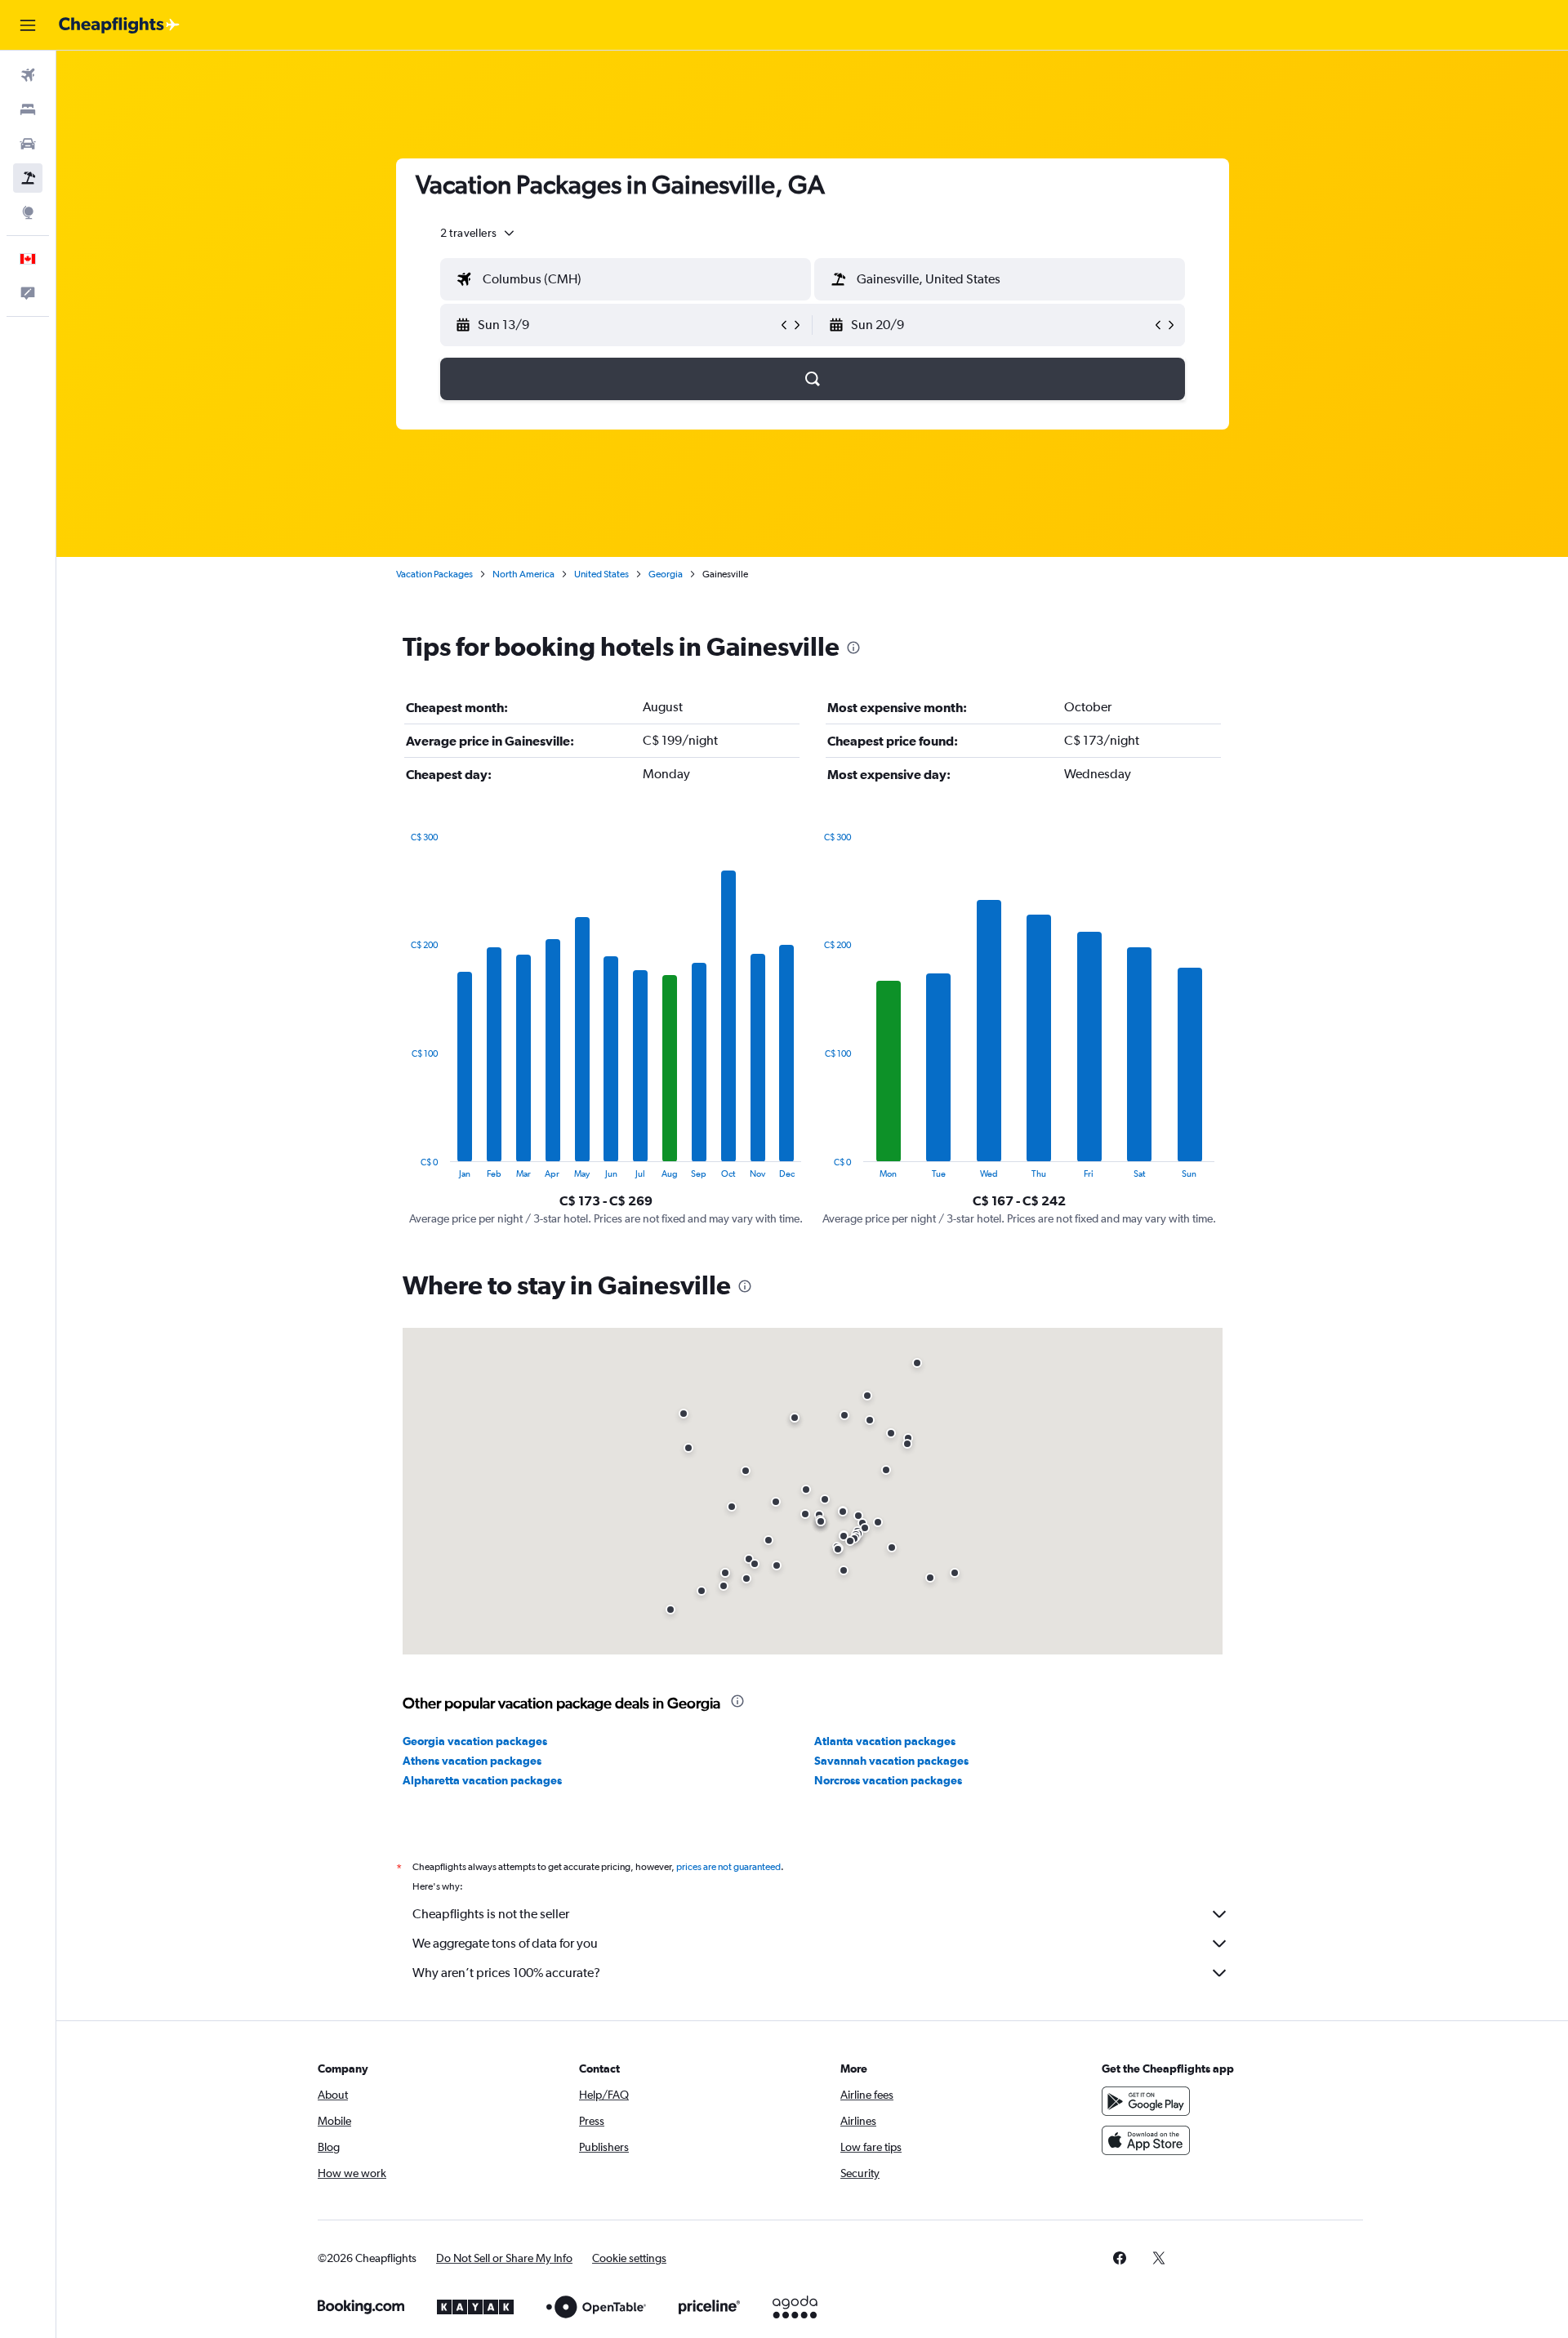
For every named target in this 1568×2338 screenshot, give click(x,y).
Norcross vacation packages (888, 1780)
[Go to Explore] (28, 212)
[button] (28, 25)
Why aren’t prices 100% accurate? (506, 1973)
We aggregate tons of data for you (505, 1943)
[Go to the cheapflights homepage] (119, 25)
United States (601, 574)
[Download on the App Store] (1146, 2140)
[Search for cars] (28, 144)
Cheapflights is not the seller (491, 1914)
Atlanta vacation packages (885, 1741)
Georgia (666, 574)
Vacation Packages (434, 574)
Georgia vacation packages (475, 1741)
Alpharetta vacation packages (482, 1780)
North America (523, 574)
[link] (1120, 2258)
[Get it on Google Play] (1146, 2101)
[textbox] (626, 279)
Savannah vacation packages (891, 1761)
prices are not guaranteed (728, 1867)
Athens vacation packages (472, 1761)
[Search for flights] (28, 75)
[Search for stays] (28, 109)
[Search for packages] (28, 178)
